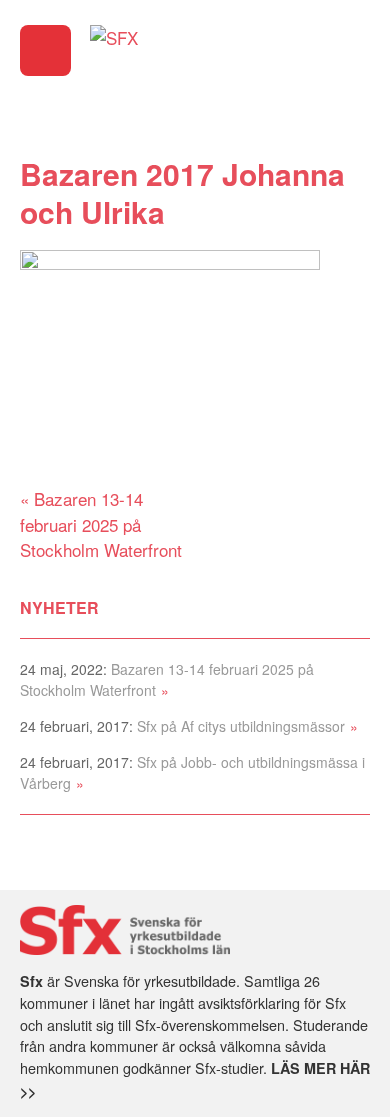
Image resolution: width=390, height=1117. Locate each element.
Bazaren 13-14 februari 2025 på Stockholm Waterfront (101, 524)
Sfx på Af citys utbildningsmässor (241, 726)
